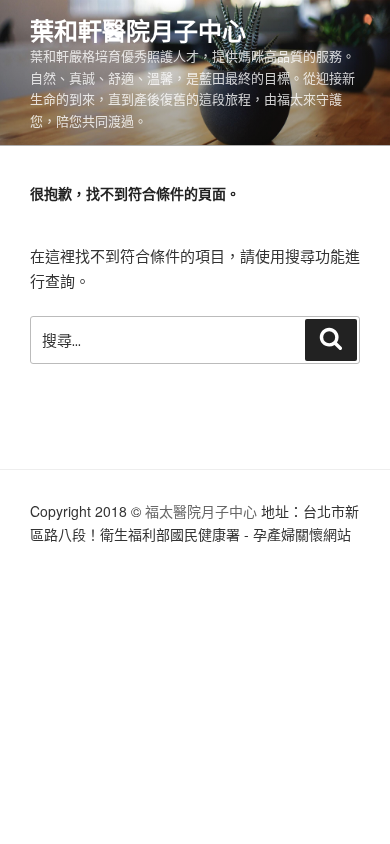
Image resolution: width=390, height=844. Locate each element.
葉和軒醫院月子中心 (138, 30)
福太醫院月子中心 (201, 511)
